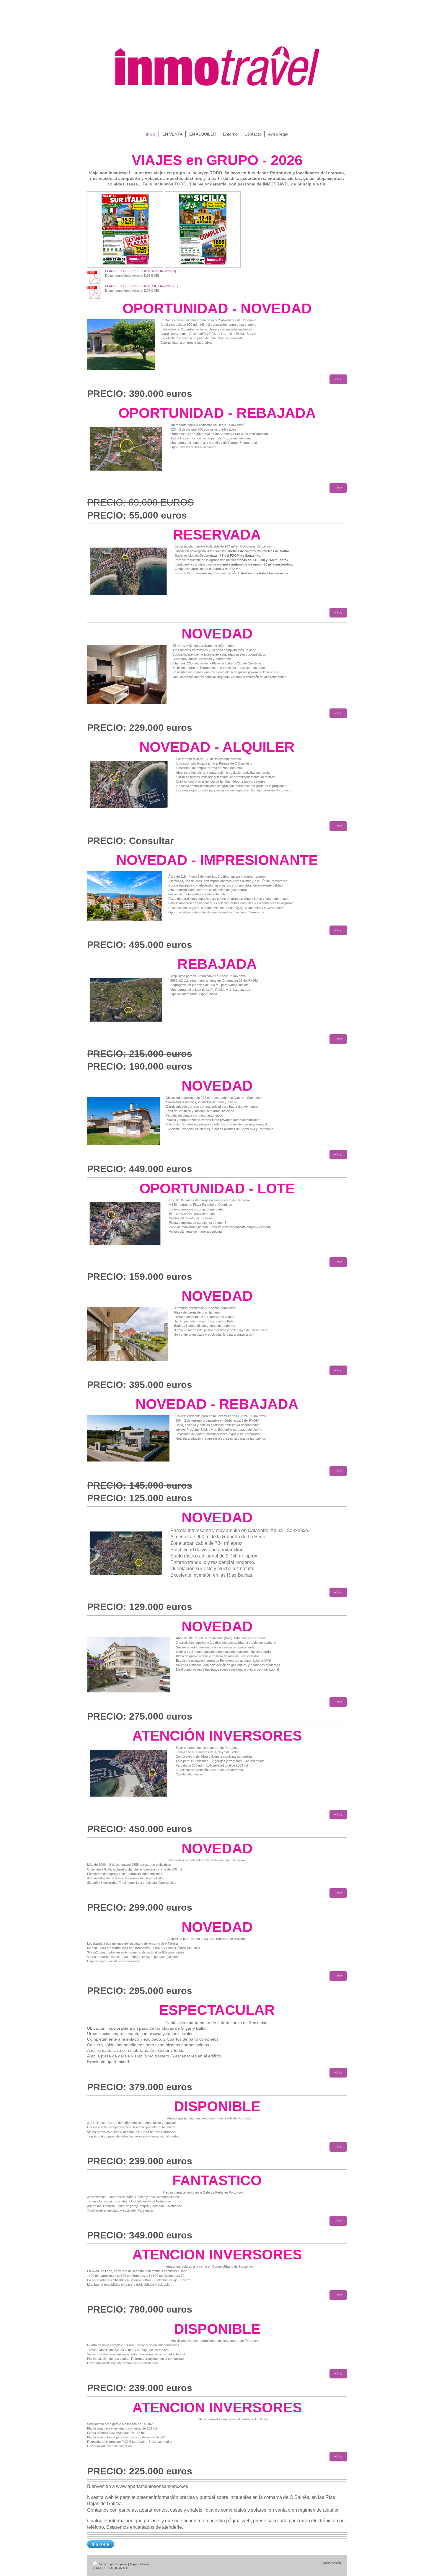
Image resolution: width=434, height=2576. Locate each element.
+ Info (338, 379)
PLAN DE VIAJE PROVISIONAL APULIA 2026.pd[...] (142, 271)
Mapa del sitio (139, 2564)
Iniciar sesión (332, 2563)
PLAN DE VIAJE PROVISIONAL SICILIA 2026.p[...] (141, 286)
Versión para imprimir (113, 2564)
